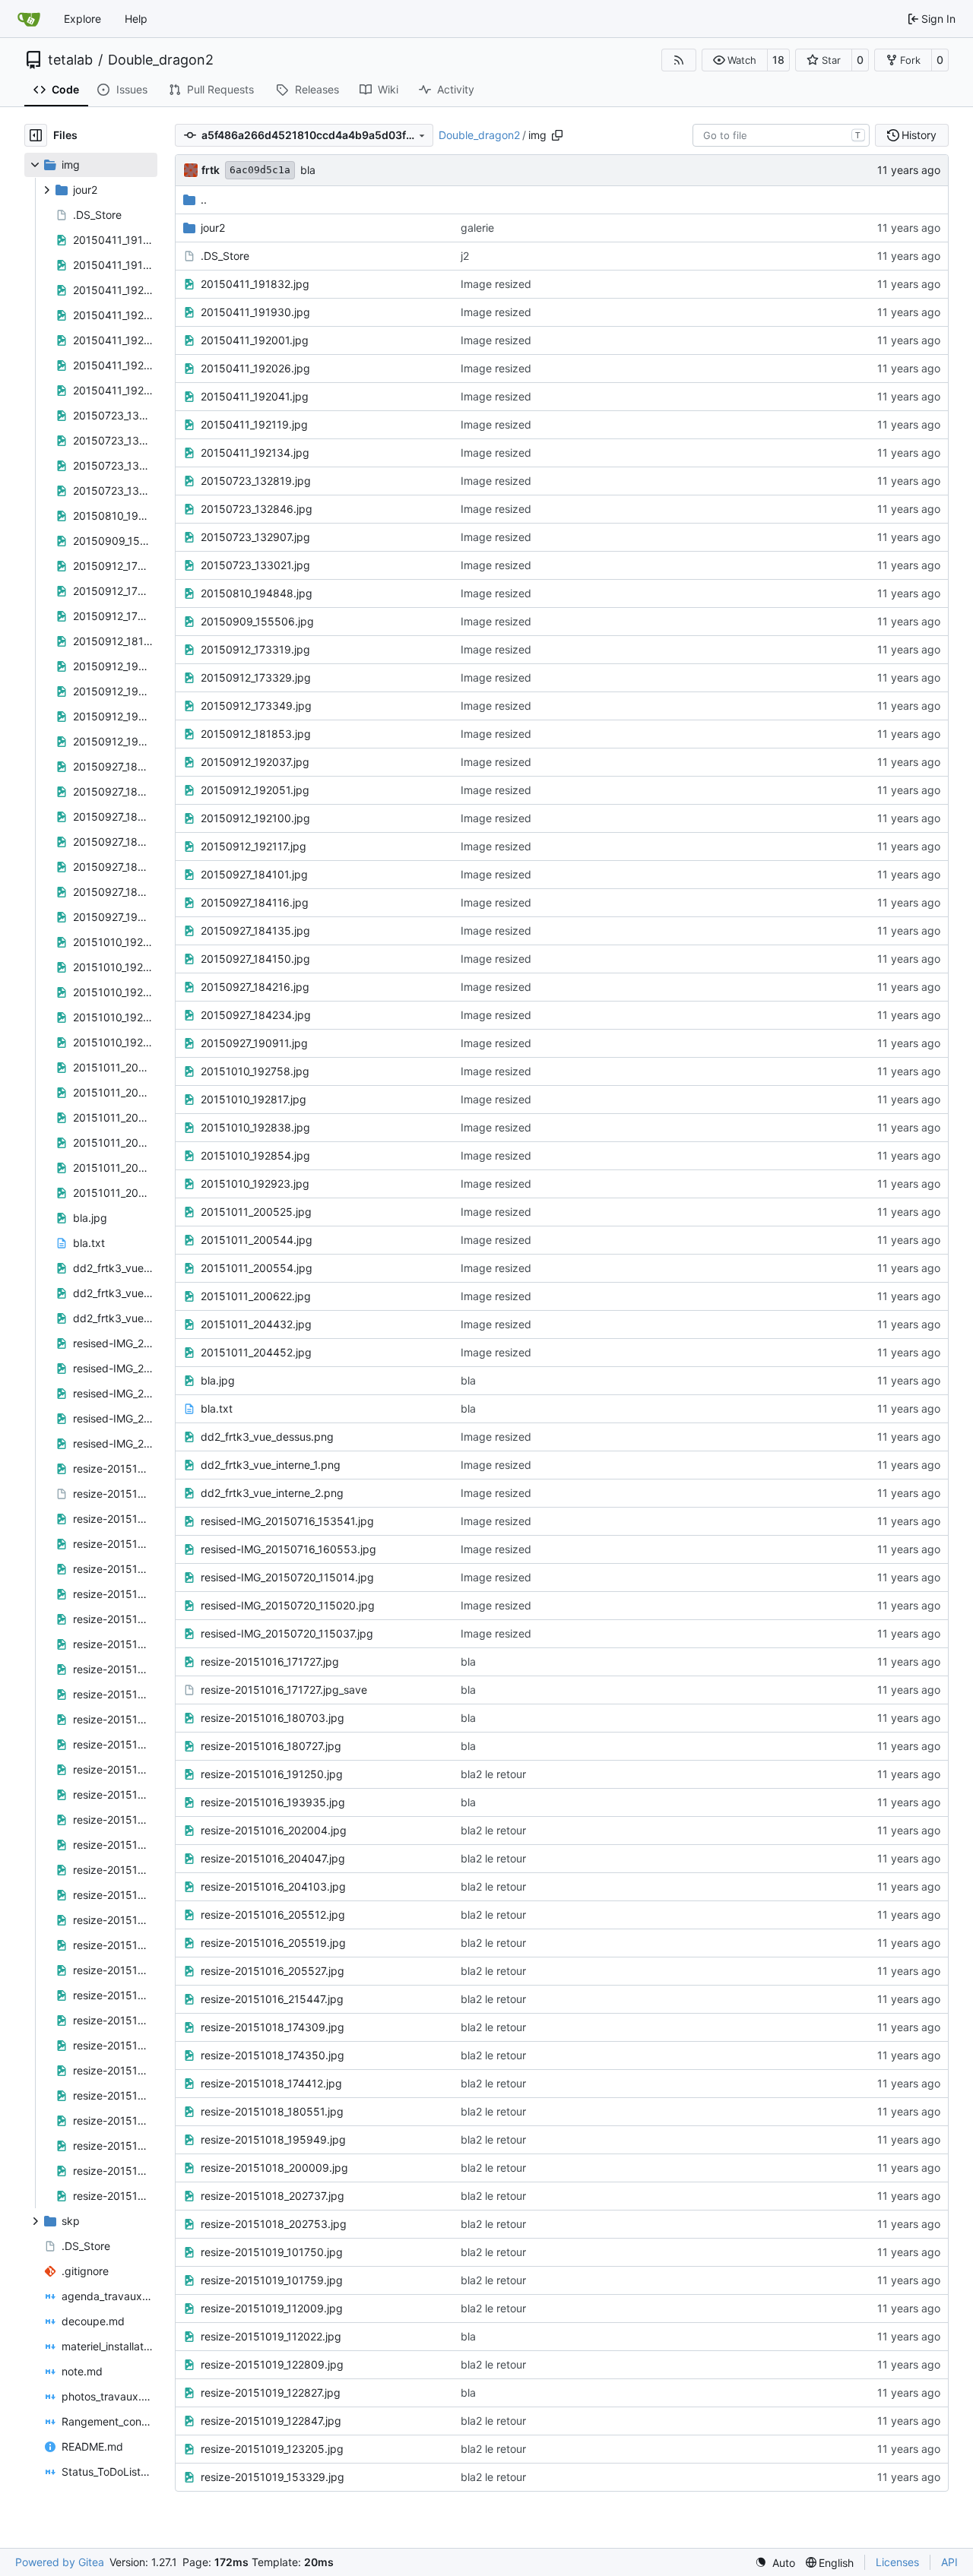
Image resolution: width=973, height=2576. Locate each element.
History (919, 135)
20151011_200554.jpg (257, 1268)
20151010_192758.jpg (255, 1071)
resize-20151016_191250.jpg (272, 1774)
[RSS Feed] (679, 60)
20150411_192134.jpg (255, 453)
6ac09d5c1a (260, 170)
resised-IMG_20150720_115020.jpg (288, 1605)
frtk (211, 170)
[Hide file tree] (36, 135)
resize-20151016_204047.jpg (273, 1858)
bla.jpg (218, 1380)
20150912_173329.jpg (256, 677)
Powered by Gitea (60, 2562)
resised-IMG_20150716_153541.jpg (287, 1521)
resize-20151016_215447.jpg (272, 1999)
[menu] (775, 2563)
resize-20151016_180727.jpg (271, 1746)
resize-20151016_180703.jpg (273, 1718)
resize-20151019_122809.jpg (272, 2364)
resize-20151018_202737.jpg (273, 2196)
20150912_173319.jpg (255, 649)
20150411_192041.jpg (255, 396)
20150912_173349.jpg (256, 706)
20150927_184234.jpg (256, 1015)
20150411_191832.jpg (255, 284)
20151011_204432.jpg (256, 1324)
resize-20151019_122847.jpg (271, 2421)
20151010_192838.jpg (255, 1127)
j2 (465, 256)
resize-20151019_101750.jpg (272, 2252)
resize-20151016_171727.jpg (270, 1661)
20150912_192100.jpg (255, 818)
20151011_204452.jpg (256, 1352)
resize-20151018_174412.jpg (271, 2083)
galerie (477, 228)
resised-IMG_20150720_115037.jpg (287, 1633)
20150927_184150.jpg (255, 959)
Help (136, 19)
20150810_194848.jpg (257, 593)
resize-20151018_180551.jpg (272, 2111)
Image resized (496, 284)
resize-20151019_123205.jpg (272, 2449)
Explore (82, 19)
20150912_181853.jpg (256, 734)
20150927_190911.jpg (254, 1043)
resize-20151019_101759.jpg (272, 2280)
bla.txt (217, 1408)
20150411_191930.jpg (255, 312)
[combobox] (781, 135)
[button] (735, 60)
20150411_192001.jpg (255, 340)
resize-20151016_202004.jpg (274, 1830)
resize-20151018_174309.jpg (273, 2027)
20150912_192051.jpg (255, 790)
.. (204, 199)
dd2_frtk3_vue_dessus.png (267, 1437)
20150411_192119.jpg (254, 424)
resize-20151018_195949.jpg (273, 2139)
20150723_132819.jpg (256, 481)
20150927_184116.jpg (255, 902)
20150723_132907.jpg (255, 537)
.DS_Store (225, 256)
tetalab (70, 60)
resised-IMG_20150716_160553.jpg (288, 1549)
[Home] (29, 19)
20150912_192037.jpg (255, 762)
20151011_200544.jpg (257, 1240)
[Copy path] (557, 135)
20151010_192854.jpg (255, 1155)
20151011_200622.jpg (256, 1296)
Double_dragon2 (161, 60)
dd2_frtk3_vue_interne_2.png (272, 1493)
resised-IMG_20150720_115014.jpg (287, 1577)
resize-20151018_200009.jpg (274, 2168)
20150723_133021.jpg (255, 565)
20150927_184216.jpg (255, 987)
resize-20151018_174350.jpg (273, 2055)
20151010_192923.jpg (255, 1184)
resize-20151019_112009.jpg (272, 2308)
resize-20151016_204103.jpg (273, 1886)
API (949, 2562)
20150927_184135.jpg (255, 930)
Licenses (897, 2562)
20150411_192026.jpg (255, 368)
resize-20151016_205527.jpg (273, 1971)
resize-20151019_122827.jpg (271, 2392)
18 (778, 60)
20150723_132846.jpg (257, 509)
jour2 (213, 228)
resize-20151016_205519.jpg (273, 1943)
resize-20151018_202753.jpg (274, 2224)
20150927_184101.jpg (254, 874)
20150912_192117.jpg (254, 846)
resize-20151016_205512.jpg (273, 1915)
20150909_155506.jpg (257, 621)
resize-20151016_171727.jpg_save (284, 1690)
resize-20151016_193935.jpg (273, 1802)
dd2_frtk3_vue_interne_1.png (271, 1465)
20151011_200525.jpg (256, 1212)
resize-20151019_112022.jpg (271, 2336)
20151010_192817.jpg (254, 1099)
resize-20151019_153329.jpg (273, 2477)
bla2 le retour (493, 1774)
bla (308, 170)
